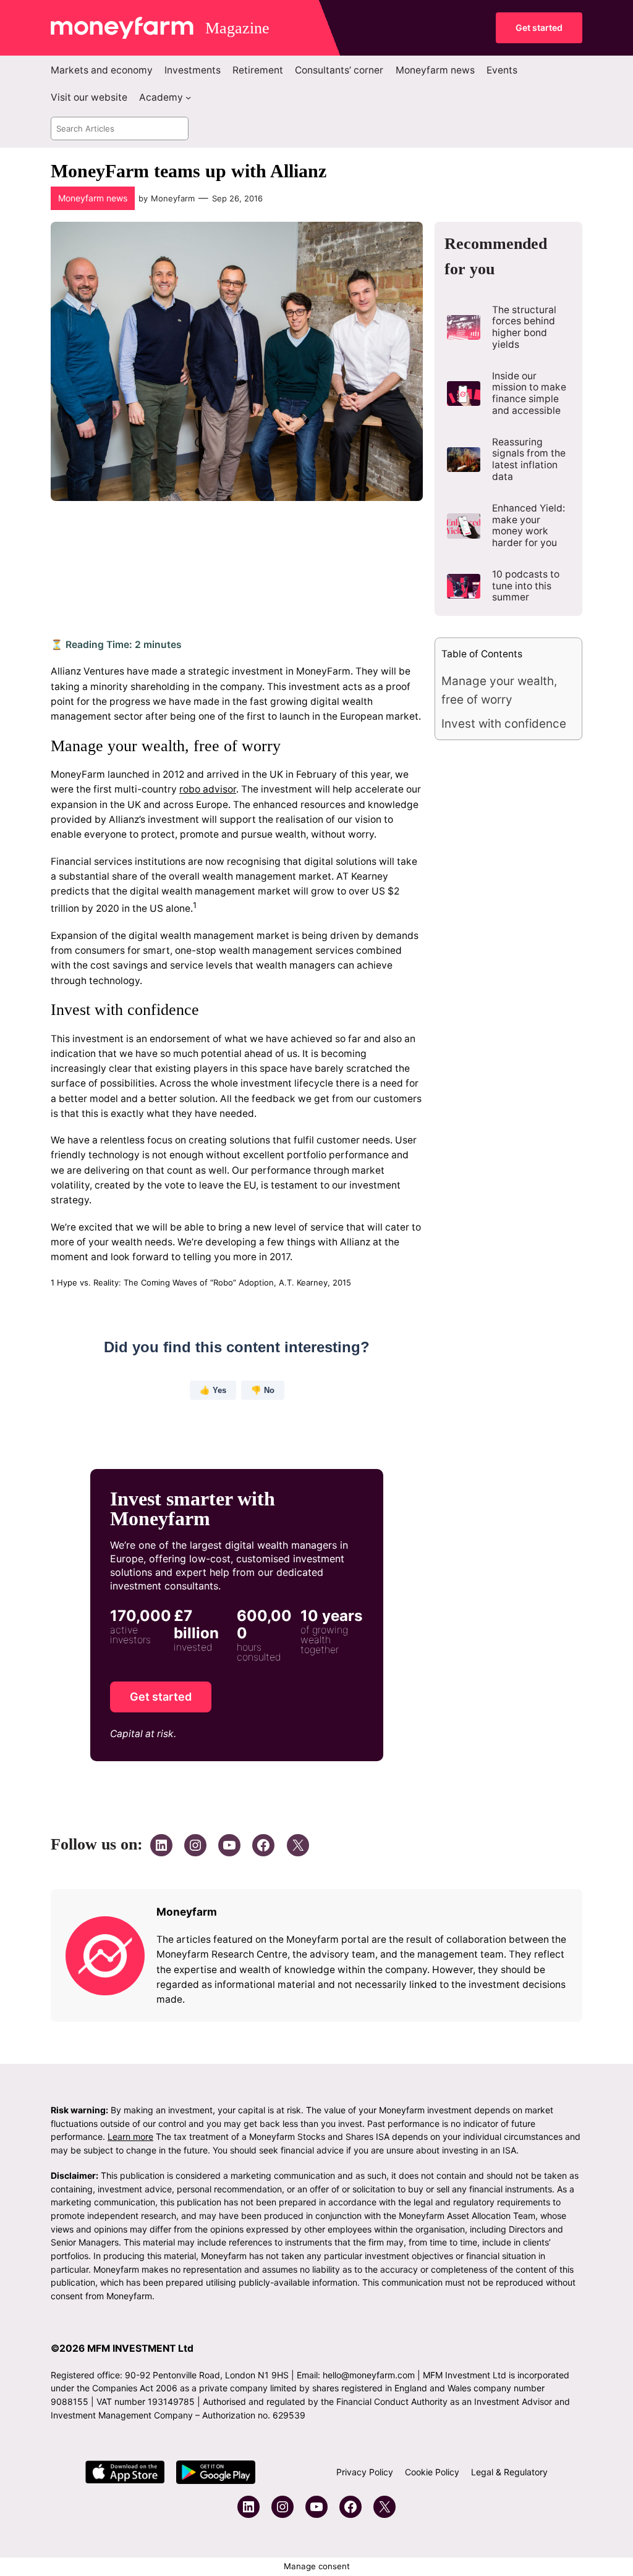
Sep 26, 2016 (237, 198)
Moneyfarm (173, 198)
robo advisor (208, 790)
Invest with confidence (504, 724)
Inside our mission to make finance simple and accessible (529, 394)
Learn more (130, 2136)
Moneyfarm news (93, 198)
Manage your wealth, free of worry (499, 690)
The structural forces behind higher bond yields (524, 327)
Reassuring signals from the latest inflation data (529, 460)
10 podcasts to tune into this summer (526, 586)
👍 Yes (212, 1391)
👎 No (262, 1391)
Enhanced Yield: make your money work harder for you (529, 526)
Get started (539, 27)
